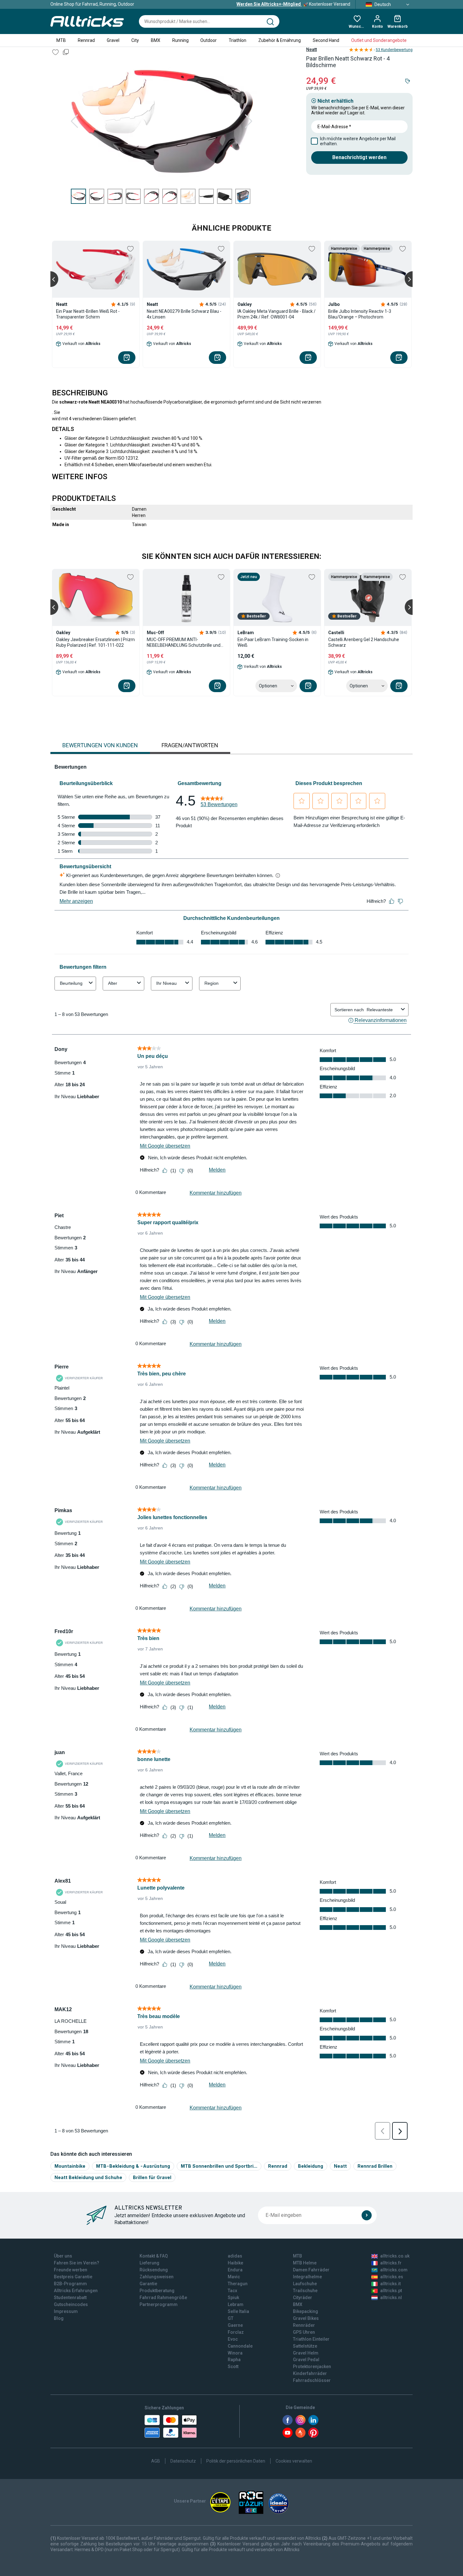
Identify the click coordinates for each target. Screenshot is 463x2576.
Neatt (312, 49)
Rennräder (304, 2325)
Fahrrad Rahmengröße (163, 2298)
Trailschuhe (305, 2291)
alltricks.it (390, 2284)
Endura (235, 2270)
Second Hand (326, 40)
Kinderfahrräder (310, 2373)
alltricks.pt (391, 2291)
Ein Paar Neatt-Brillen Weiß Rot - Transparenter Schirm (88, 314)
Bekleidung (311, 2166)
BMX (156, 40)
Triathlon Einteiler (311, 2339)
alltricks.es (392, 2277)
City (135, 40)
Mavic (234, 2277)
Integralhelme (307, 2277)
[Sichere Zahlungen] (171, 2426)
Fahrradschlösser (312, 2380)
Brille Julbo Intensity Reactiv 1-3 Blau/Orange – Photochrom (360, 314)
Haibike (235, 2263)
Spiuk (233, 2298)
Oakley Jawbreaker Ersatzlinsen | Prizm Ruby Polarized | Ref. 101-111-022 (95, 642)
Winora (235, 2353)
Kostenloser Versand (293, 4)
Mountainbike (70, 2166)
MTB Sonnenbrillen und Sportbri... (219, 2166)
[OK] (367, 2215)
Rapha (234, 2360)
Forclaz (236, 2332)
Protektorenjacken (312, 2367)
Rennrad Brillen (375, 2166)
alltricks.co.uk (395, 2256)
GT (231, 2318)
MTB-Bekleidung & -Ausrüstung (133, 2166)
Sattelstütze (305, 2346)
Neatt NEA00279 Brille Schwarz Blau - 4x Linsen (184, 314)
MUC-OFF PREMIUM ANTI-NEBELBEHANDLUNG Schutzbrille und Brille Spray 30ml (184, 643)
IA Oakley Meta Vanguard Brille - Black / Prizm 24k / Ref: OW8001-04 (277, 314)
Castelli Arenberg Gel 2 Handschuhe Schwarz (364, 642)
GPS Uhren (304, 2332)
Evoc (233, 2339)
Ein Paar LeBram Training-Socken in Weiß (273, 642)
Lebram (236, 2304)
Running (180, 40)
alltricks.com (394, 2270)
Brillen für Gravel (152, 2177)
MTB (61, 40)
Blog (59, 2318)
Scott (233, 2367)
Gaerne (235, 2325)
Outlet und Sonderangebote (379, 40)
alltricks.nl (391, 2298)
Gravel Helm (306, 2353)
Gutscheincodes (71, 2304)
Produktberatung (157, 2291)
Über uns (63, 2256)
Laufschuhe (305, 2284)
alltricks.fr (391, 2263)
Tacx (232, 2291)
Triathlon (237, 40)
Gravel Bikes (306, 2318)
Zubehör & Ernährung (280, 40)
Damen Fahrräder (311, 2270)
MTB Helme (305, 2263)
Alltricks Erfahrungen (76, 2291)
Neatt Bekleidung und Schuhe (88, 2177)
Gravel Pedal (306, 2360)
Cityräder (303, 2298)
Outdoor (209, 40)
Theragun (238, 2284)
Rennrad (86, 40)
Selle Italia (238, 2311)
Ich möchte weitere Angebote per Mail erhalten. (358, 141)
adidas (235, 2256)
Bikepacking (306, 2311)
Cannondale (240, 2346)
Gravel (113, 40)
